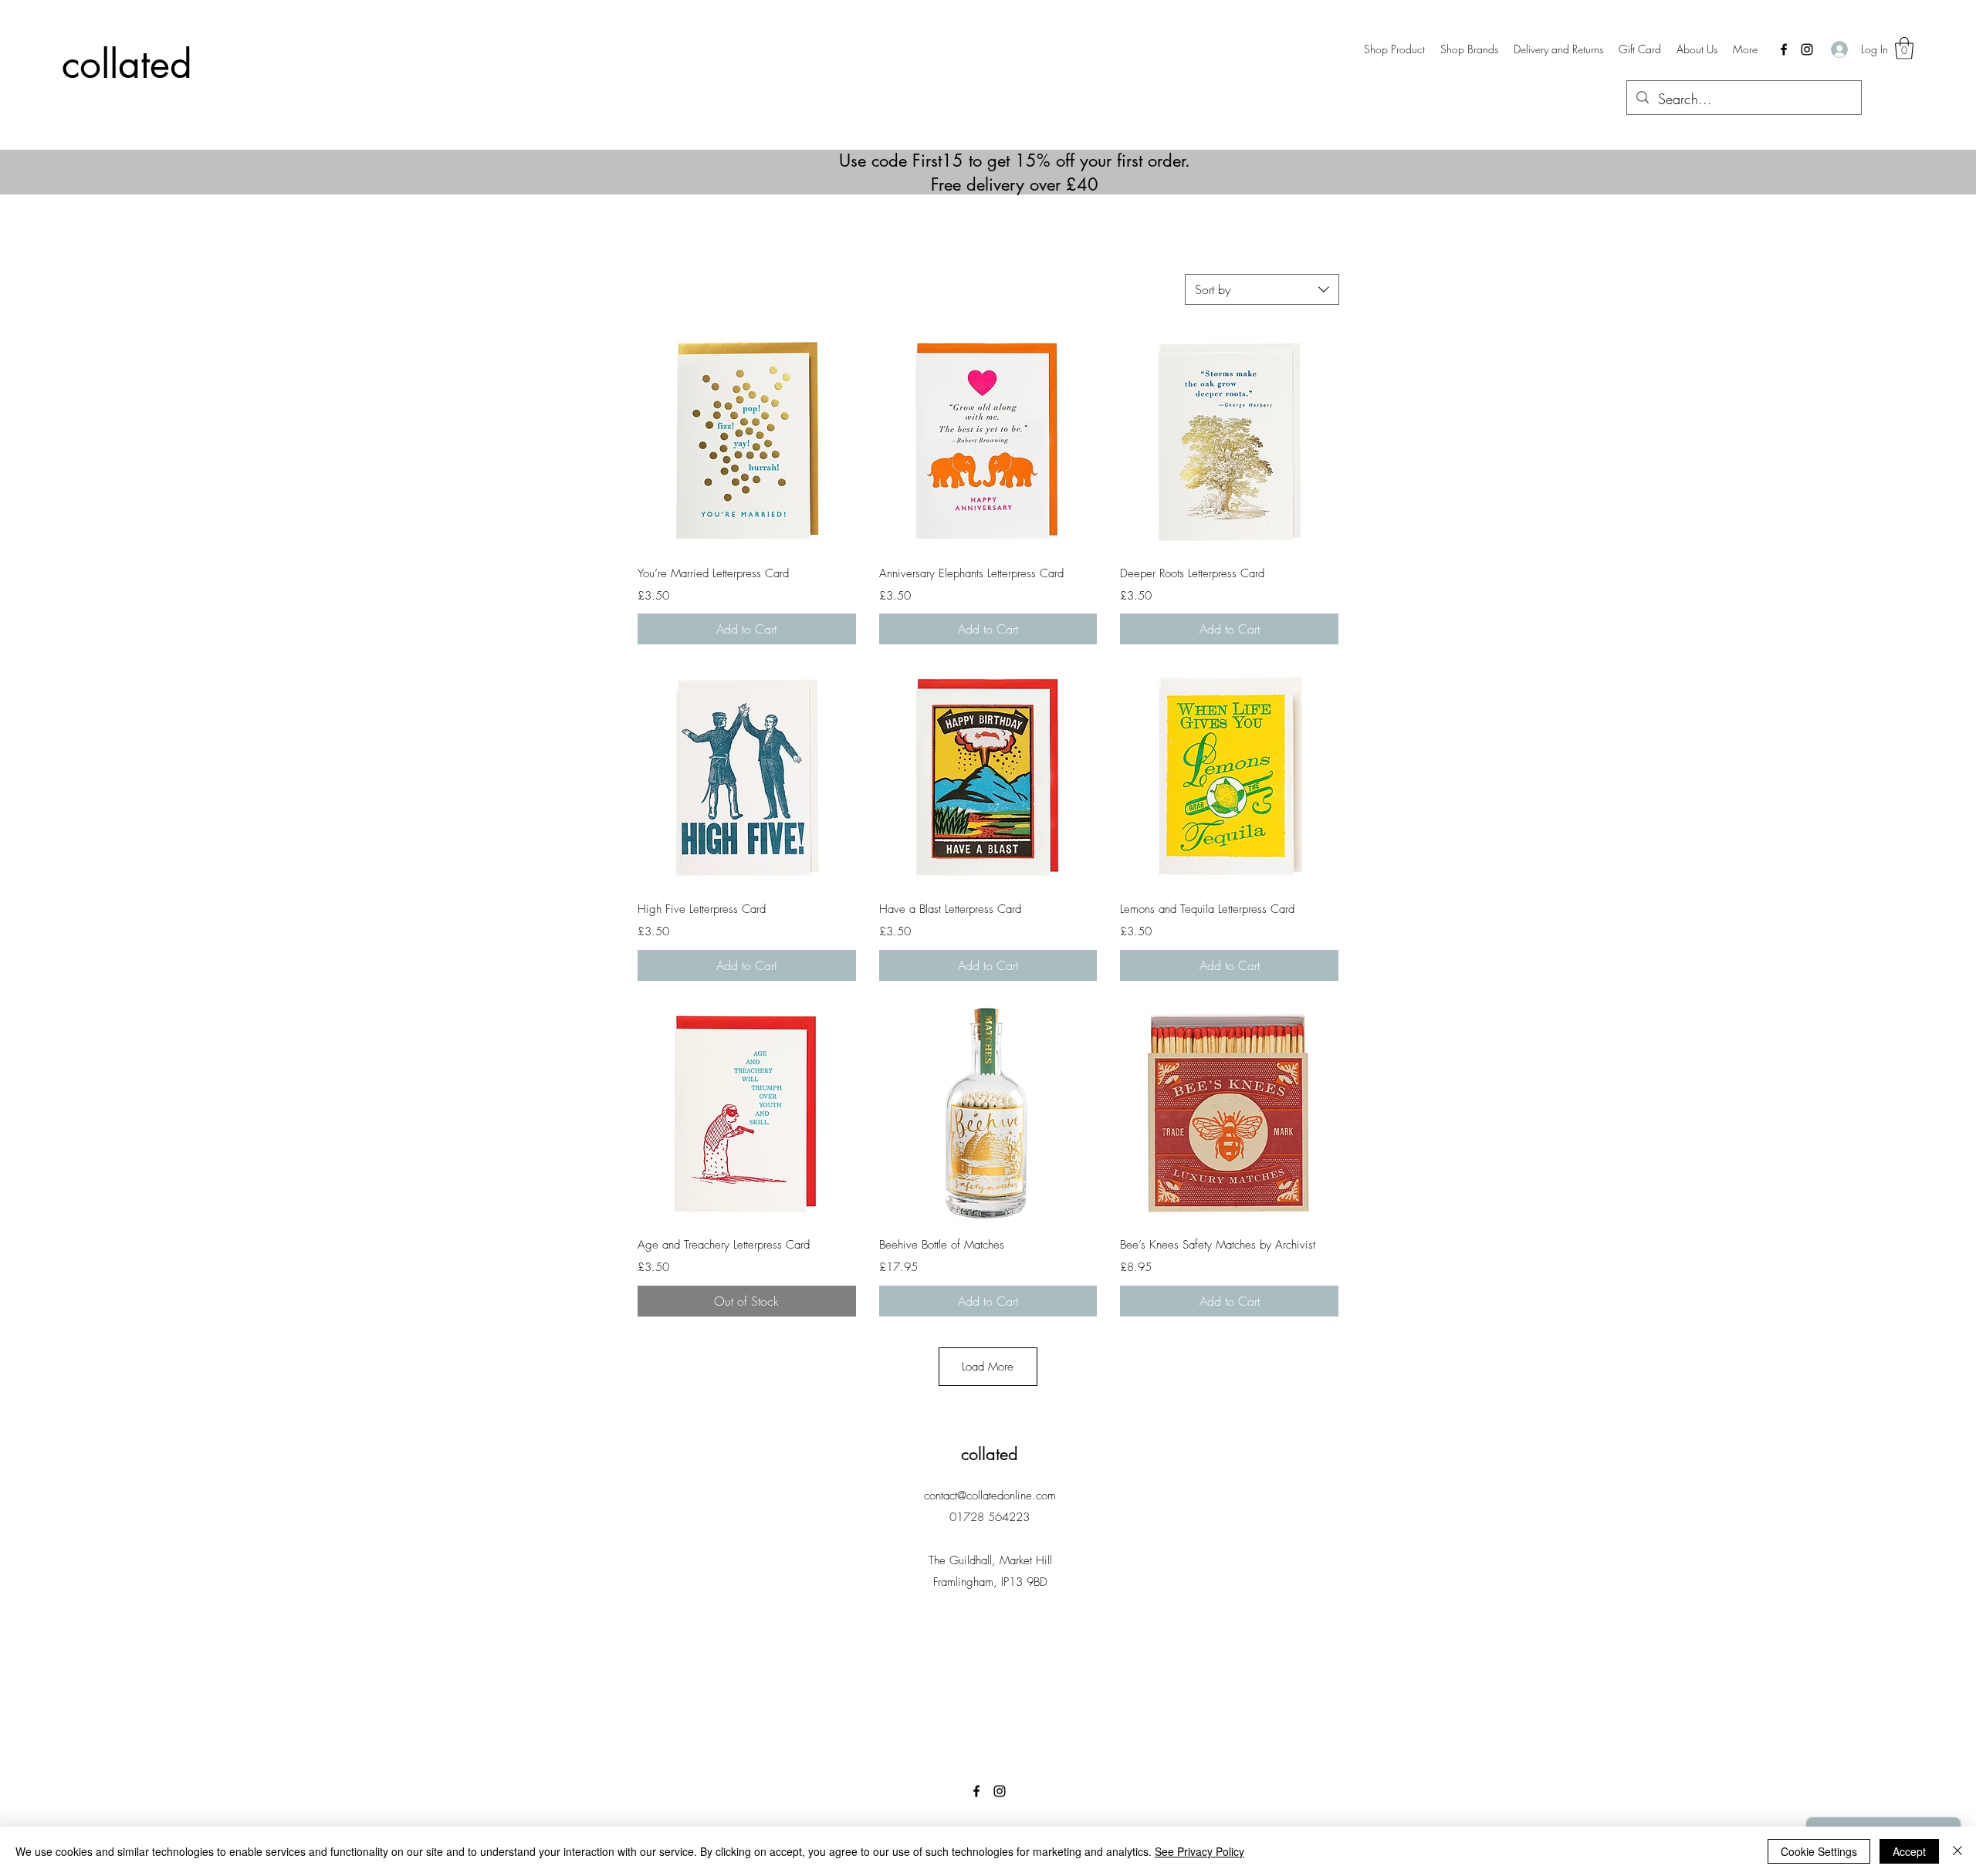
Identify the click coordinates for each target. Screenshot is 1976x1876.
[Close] (1957, 1851)
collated (127, 64)
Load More (988, 1367)
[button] (1469, 49)
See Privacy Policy (1199, 1851)
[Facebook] (1784, 49)
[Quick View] (747, 441)
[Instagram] (1807, 49)
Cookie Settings (1819, 1851)
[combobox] (1262, 289)
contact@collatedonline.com (990, 1496)
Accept (1909, 1851)
